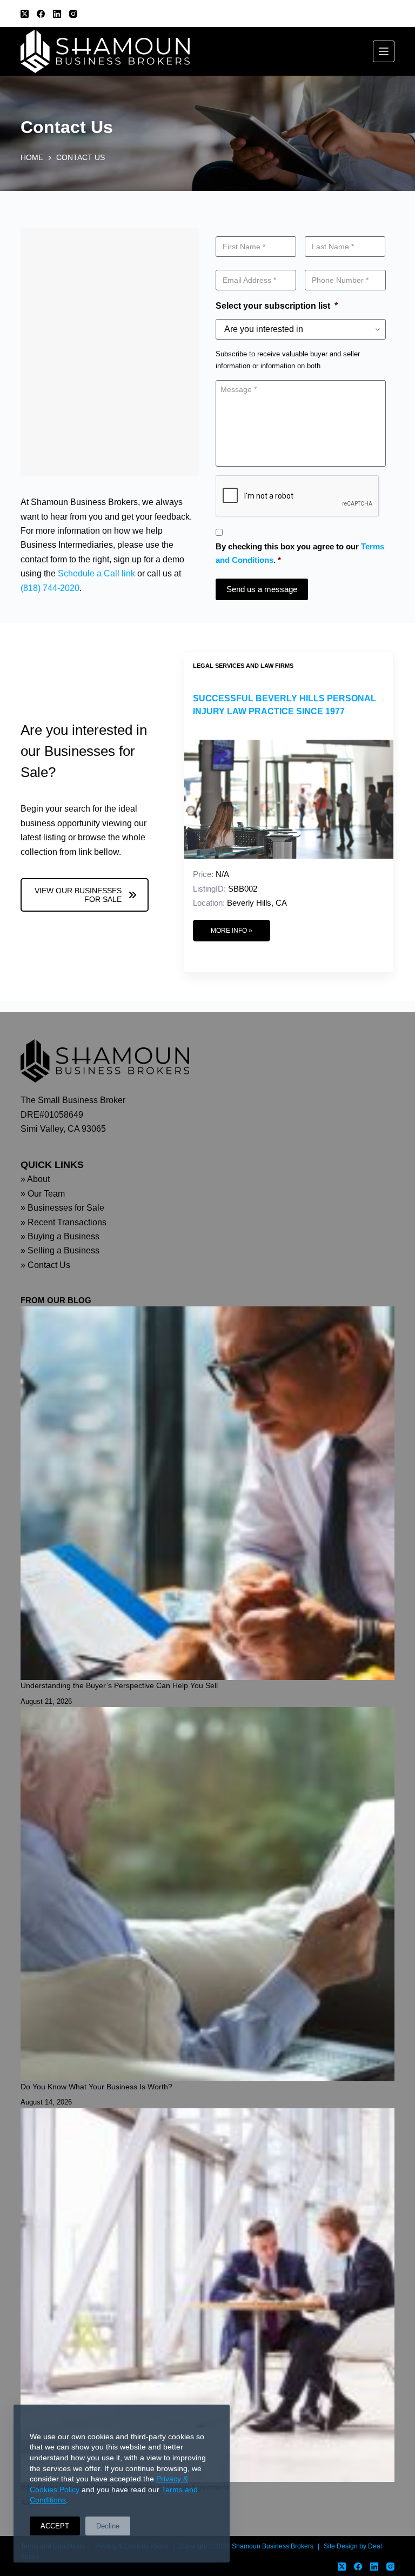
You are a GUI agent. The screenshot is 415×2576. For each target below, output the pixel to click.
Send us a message (262, 589)
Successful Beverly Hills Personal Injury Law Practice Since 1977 (285, 705)
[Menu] (384, 51)
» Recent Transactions (63, 1222)
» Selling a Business (60, 1250)
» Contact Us (45, 1265)
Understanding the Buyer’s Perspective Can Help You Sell (119, 1685)
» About (35, 1179)
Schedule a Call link (96, 573)
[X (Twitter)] (25, 14)
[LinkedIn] (57, 14)
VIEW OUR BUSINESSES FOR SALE (78, 895)
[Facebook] (41, 14)
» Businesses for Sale (62, 1208)
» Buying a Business (60, 1236)
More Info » (232, 931)
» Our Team (43, 1194)
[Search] (390, 14)
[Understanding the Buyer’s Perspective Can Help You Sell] (207, 1493)
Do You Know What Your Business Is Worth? (96, 2087)
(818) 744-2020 (50, 588)
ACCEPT (55, 2526)
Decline (108, 2526)
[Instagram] (73, 14)
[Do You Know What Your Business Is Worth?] (207, 1894)
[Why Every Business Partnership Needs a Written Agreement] (207, 2295)
